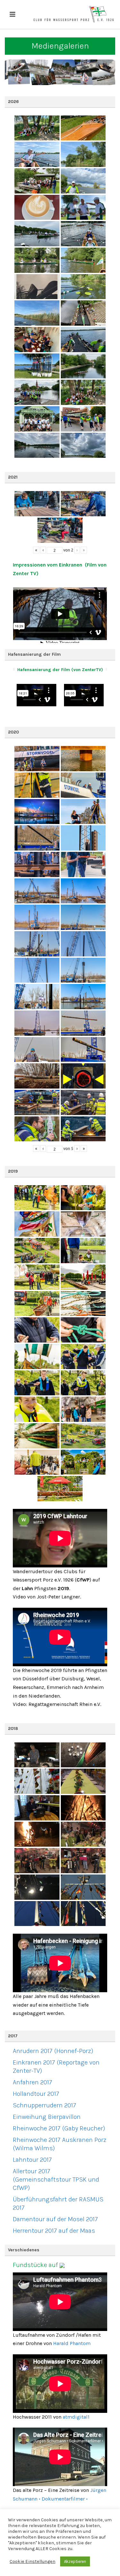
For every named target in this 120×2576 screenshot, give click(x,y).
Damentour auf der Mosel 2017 (55, 2219)
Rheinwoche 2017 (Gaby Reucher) (59, 2128)
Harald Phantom (72, 2343)
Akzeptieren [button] (75, 2561)
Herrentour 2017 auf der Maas (54, 2231)
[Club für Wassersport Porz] (74, 14)
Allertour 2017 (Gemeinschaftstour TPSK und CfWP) (56, 2180)
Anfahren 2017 (32, 2082)
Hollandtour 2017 (36, 2094)
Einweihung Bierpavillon (47, 2117)
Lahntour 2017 (32, 2160)
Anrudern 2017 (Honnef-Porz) (53, 2051)
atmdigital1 (76, 2417)
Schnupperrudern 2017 (44, 2105)
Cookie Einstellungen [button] (32, 2561)
